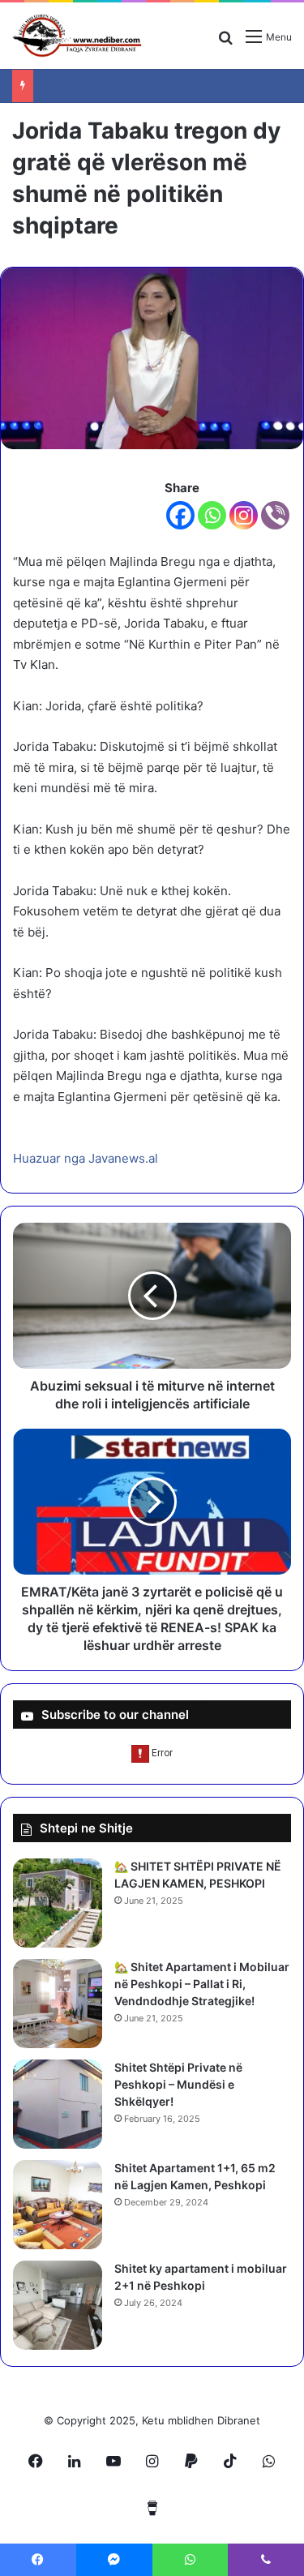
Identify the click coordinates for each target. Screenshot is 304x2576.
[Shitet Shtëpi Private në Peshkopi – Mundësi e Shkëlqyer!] (58, 2104)
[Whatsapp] (212, 515)
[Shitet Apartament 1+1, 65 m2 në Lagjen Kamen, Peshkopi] (58, 2205)
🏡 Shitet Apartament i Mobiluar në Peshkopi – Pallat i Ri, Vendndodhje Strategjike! (202, 1984)
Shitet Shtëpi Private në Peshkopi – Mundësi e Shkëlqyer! (178, 2084)
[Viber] (275, 515)
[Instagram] (244, 515)
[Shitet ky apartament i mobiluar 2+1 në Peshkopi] (58, 2305)
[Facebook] (180, 515)
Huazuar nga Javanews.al (86, 1158)
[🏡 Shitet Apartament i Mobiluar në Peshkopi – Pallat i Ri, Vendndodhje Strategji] (58, 2004)
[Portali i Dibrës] (77, 36)
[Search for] (225, 43)
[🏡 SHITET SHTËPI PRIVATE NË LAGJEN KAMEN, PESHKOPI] (58, 1903)
